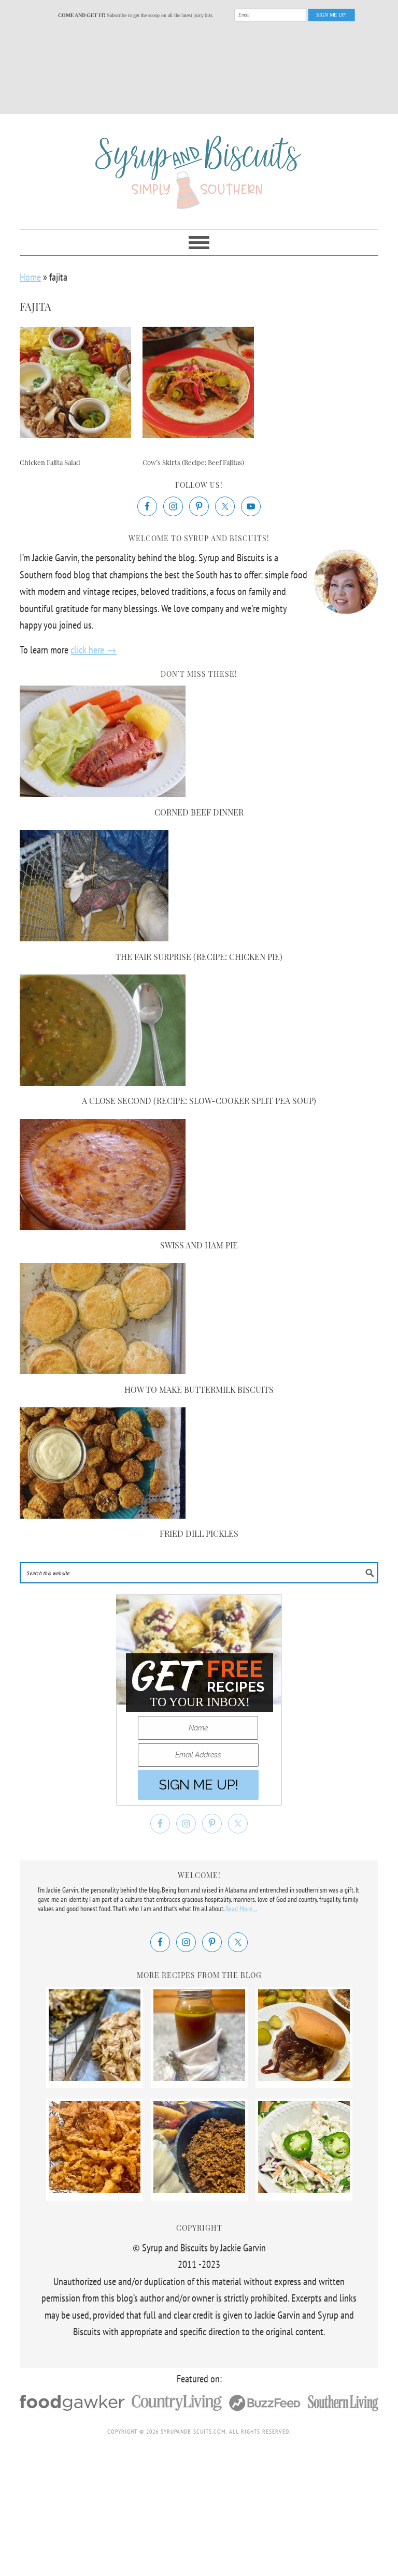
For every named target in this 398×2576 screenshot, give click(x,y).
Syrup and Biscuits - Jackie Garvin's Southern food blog (199, 167)
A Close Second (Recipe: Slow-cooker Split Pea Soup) (199, 1101)
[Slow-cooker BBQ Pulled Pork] (304, 2077)
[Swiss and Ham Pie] (103, 1227)
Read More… (241, 1909)
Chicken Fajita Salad (50, 462)
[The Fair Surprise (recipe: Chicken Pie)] (94, 938)
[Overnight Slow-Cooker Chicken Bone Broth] (199, 2077)
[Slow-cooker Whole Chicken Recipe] (95, 2077)
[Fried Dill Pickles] (103, 1515)
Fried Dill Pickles (199, 1533)
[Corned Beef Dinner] (103, 793)
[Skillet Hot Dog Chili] (199, 2189)
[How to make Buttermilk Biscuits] (103, 1371)
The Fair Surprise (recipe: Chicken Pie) (199, 957)
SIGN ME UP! (331, 14)
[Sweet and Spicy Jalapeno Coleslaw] (304, 2189)
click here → (94, 650)
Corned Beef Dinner (199, 812)
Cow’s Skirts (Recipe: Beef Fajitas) (193, 462)
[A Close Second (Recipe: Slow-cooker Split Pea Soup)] (103, 1082)
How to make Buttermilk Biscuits (199, 1389)
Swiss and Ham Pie (199, 1245)
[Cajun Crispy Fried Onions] (95, 2189)
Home (30, 277)
